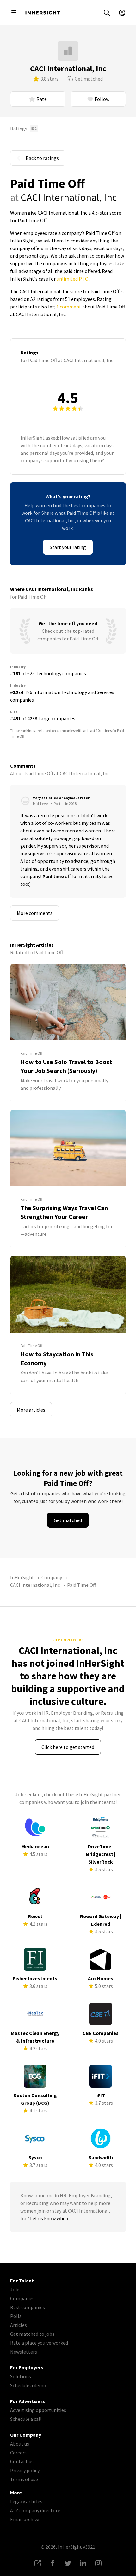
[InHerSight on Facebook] (53, 2563)
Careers (18, 2453)
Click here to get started (68, 1747)
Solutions (21, 2376)
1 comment (69, 307)
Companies (22, 2298)
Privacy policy (25, 2470)
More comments (35, 913)
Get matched (89, 79)
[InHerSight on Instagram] (98, 2563)
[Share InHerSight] (38, 2563)
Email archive (25, 2519)
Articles (19, 2325)
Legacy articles (26, 2501)
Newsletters (24, 2352)
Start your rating (68, 547)
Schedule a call (26, 2419)
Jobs (15, 2289)
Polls (16, 2316)
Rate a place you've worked (39, 2343)
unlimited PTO (73, 279)
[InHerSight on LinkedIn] (83, 2563)
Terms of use (24, 2479)
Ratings (23, 129)
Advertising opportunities (38, 2410)
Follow (102, 99)
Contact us (22, 2461)
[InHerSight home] (43, 13)
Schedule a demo (28, 2385)
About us (20, 2444)
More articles (31, 1410)
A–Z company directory (35, 2510)
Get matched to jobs (32, 2334)
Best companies (28, 2307)
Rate (42, 99)
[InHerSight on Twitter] (68, 2563)
